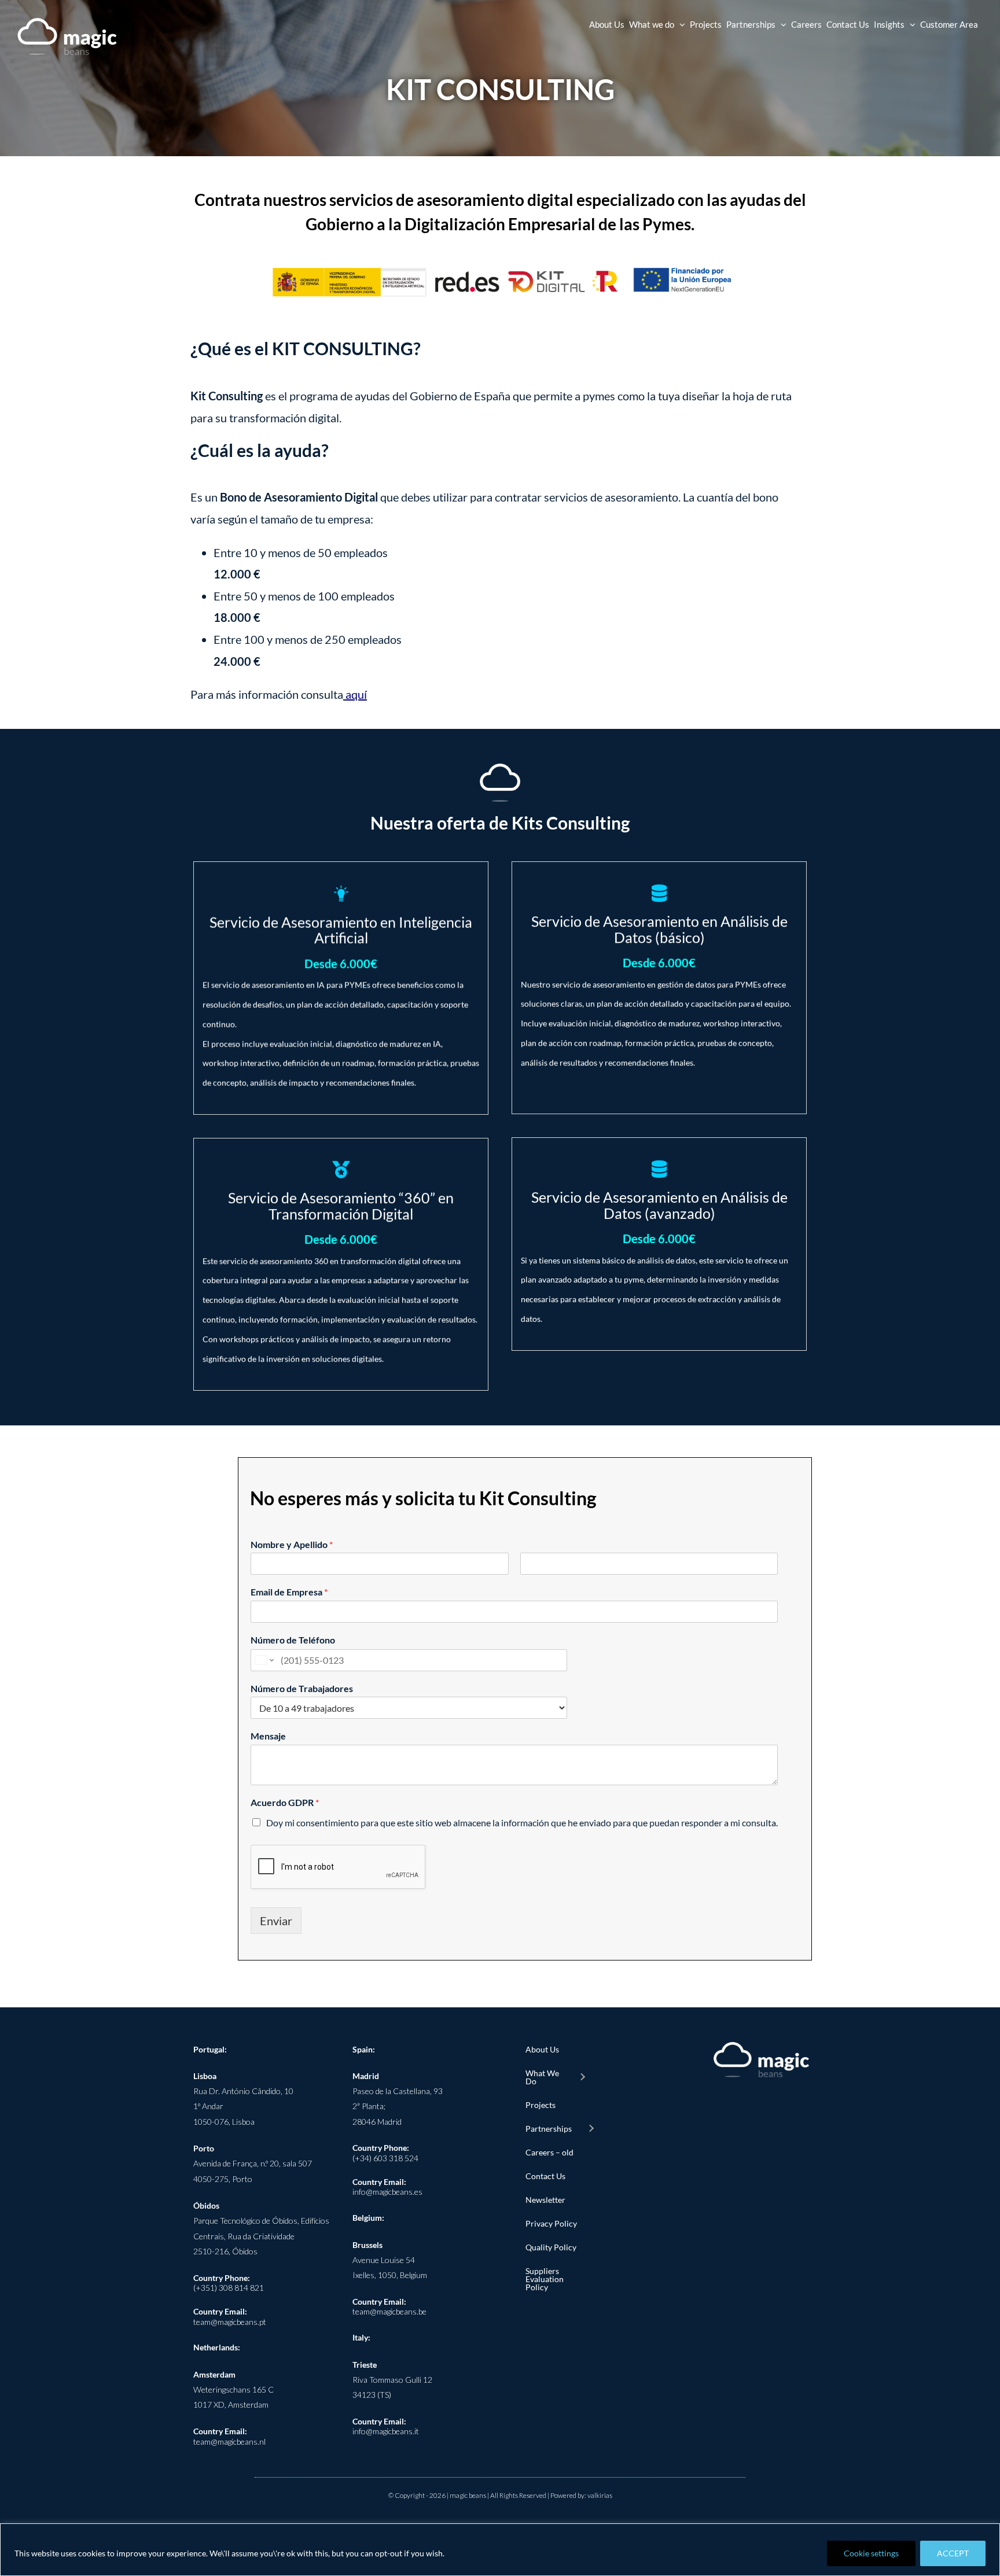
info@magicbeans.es (387, 2192)
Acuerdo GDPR (285, 1802)
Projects (541, 2105)
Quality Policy (551, 2247)
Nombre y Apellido (292, 1544)
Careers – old (549, 2152)
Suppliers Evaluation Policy (545, 2279)
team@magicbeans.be (389, 2311)
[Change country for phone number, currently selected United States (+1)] (264, 1660)
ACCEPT (953, 2553)
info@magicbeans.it (386, 2431)
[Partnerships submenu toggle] (591, 2129)
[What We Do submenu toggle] (582, 2077)
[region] (500, 2550)
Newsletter (545, 2200)
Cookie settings (871, 2553)
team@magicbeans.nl (229, 2442)
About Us (542, 2049)
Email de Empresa (289, 1592)
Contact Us (545, 2176)
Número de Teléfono (293, 1640)
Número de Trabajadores (302, 1688)
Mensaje (268, 1736)
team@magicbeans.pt (230, 2322)
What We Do (542, 2077)
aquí (356, 694)
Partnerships (549, 2129)
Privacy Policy (551, 2223)
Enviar (276, 1921)
